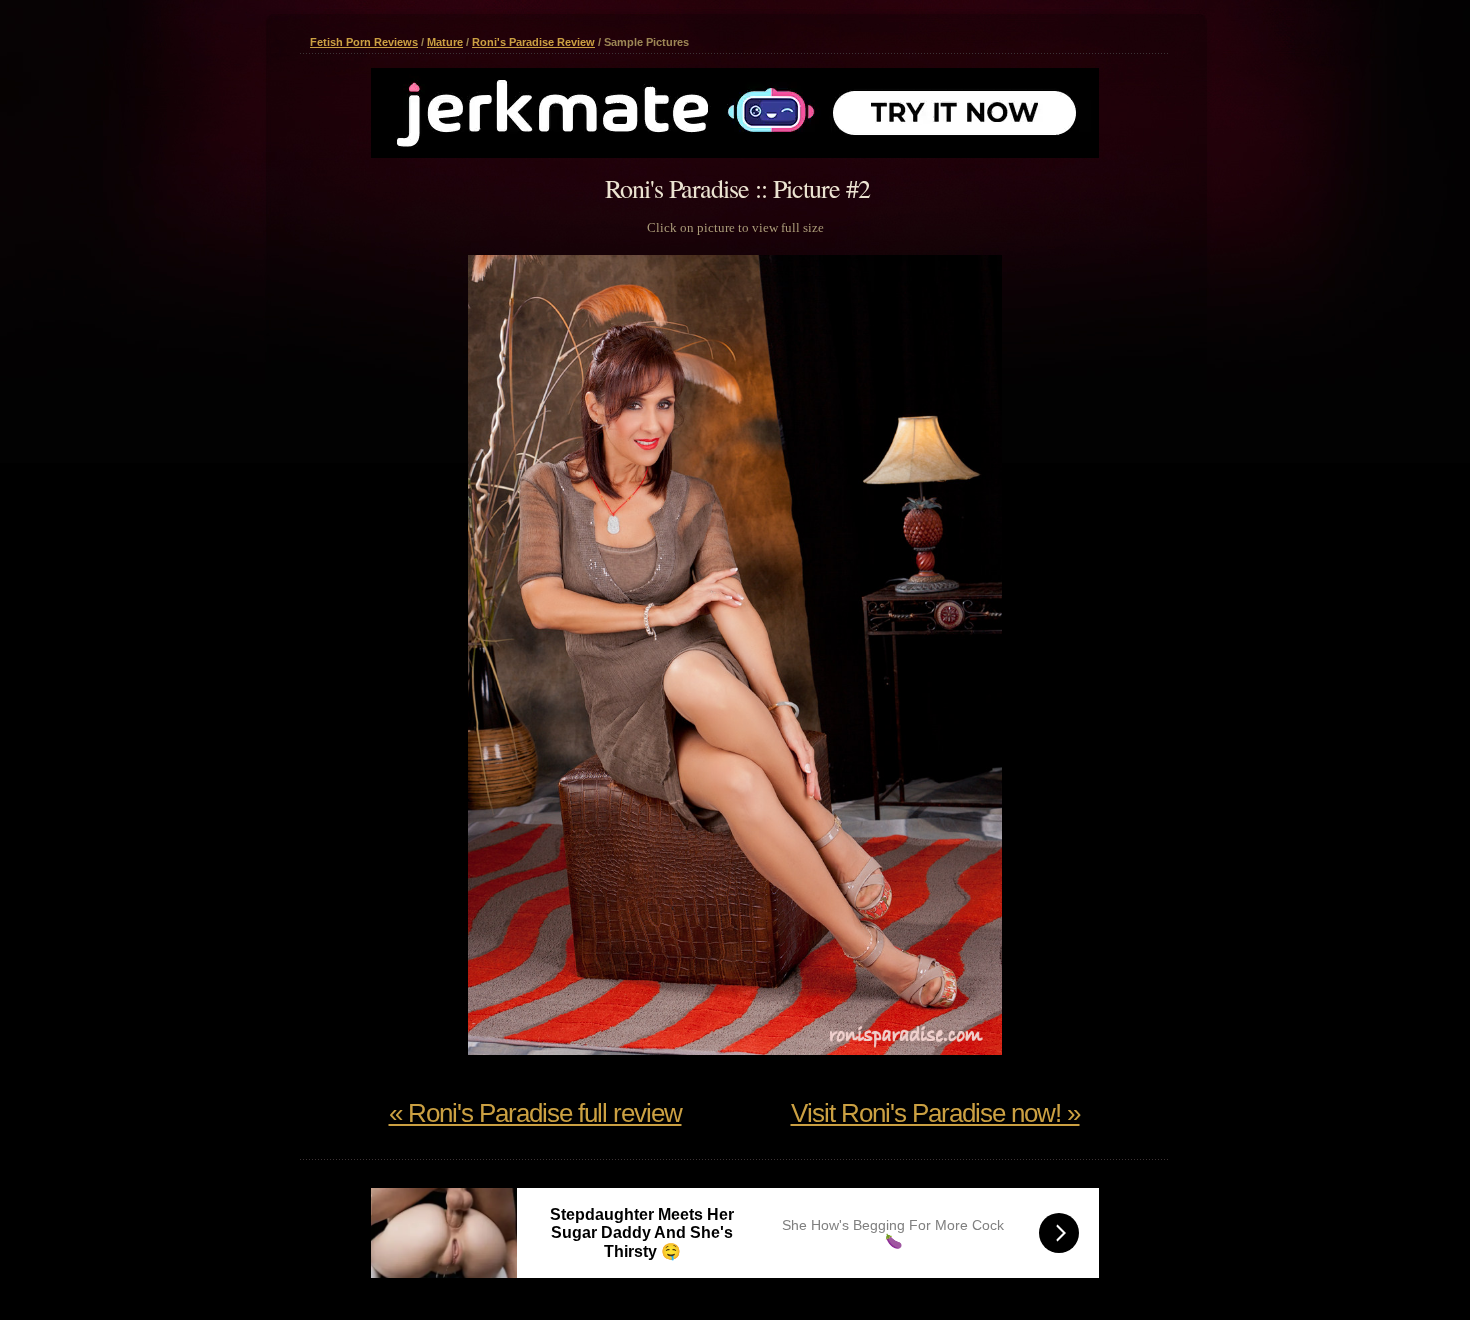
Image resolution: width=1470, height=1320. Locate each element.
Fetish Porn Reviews (364, 42)
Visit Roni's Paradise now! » (935, 1113)
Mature (445, 42)
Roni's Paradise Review (533, 42)
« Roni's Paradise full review (535, 1113)
